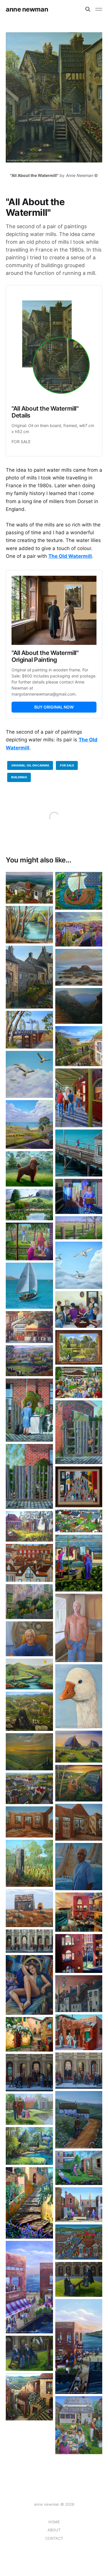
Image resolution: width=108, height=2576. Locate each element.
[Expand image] (44, 895)
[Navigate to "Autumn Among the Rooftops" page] (29, 1563)
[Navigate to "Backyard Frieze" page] (79, 1521)
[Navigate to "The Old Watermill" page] (29, 977)
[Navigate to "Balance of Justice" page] (79, 2279)
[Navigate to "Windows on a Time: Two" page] (79, 1822)
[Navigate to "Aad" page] (29, 1639)
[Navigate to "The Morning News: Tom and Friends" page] (29, 1410)
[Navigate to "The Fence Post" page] (29, 1863)
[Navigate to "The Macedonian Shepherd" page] (29, 1711)
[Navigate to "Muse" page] (29, 1985)
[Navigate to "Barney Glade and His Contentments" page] (79, 1563)
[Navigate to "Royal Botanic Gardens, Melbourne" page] (29, 2146)
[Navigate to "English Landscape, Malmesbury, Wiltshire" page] (29, 1205)
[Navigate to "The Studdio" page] (29, 2287)
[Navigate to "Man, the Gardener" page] (79, 2168)
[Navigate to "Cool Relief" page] (29, 1908)
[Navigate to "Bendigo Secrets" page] (79, 2205)
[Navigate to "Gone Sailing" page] (29, 1286)
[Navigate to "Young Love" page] (79, 1046)
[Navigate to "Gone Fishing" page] (79, 1153)
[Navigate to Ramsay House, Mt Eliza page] (29, 888)
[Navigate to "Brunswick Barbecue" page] (79, 2425)
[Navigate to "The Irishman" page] (79, 2120)
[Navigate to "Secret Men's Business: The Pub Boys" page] (79, 1098)
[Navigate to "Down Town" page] (29, 1788)
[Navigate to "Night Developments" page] (79, 1953)
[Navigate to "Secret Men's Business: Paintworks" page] (79, 2032)
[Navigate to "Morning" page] (79, 1228)
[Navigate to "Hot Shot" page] (29, 1241)
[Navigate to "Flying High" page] (29, 1074)
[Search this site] (88, 9)
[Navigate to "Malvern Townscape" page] (79, 2242)
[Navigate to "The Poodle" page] (29, 1169)
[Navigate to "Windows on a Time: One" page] (29, 1822)
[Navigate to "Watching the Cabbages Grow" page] (29, 1526)
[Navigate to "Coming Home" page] (79, 1783)
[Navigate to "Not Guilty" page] (29, 2353)
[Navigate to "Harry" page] (79, 1867)
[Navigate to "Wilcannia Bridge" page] (29, 1030)
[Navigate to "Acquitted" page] (29, 2073)
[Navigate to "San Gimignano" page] (29, 2034)
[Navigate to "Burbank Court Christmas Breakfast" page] (79, 1382)
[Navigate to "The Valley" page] (29, 1361)
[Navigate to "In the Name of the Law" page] (29, 1941)
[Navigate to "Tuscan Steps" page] (29, 2203)
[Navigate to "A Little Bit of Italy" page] (29, 1602)
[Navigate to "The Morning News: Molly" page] (29, 1476)
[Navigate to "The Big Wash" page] (79, 1197)
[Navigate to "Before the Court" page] (79, 2071)
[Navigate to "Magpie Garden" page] (79, 1347)
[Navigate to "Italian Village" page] (29, 2397)
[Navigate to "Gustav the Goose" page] (79, 1696)
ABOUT (54, 2530)
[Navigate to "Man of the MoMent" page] (29, 1752)
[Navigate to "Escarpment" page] (79, 1006)
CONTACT (54, 2538)
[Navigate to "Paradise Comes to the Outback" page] (79, 1747)
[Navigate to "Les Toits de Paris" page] (79, 1994)
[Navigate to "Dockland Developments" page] (79, 1912)
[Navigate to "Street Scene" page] (79, 1487)
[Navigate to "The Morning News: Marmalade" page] (79, 1432)
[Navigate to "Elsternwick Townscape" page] (29, 1327)
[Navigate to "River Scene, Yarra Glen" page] (29, 925)
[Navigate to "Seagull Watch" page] (79, 1265)
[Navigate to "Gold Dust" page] (79, 929)
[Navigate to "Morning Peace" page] (29, 1674)
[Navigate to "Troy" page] (79, 1628)
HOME (54, 2522)
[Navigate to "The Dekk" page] (79, 2346)
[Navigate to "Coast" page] (79, 967)
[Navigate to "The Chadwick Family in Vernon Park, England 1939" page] (29, 2109)
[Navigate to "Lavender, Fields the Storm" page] (29, 1124)
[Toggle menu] (99, 9)
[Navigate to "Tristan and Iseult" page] (79, 891)
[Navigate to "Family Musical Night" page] (79, 1309)
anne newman (27, 9)
